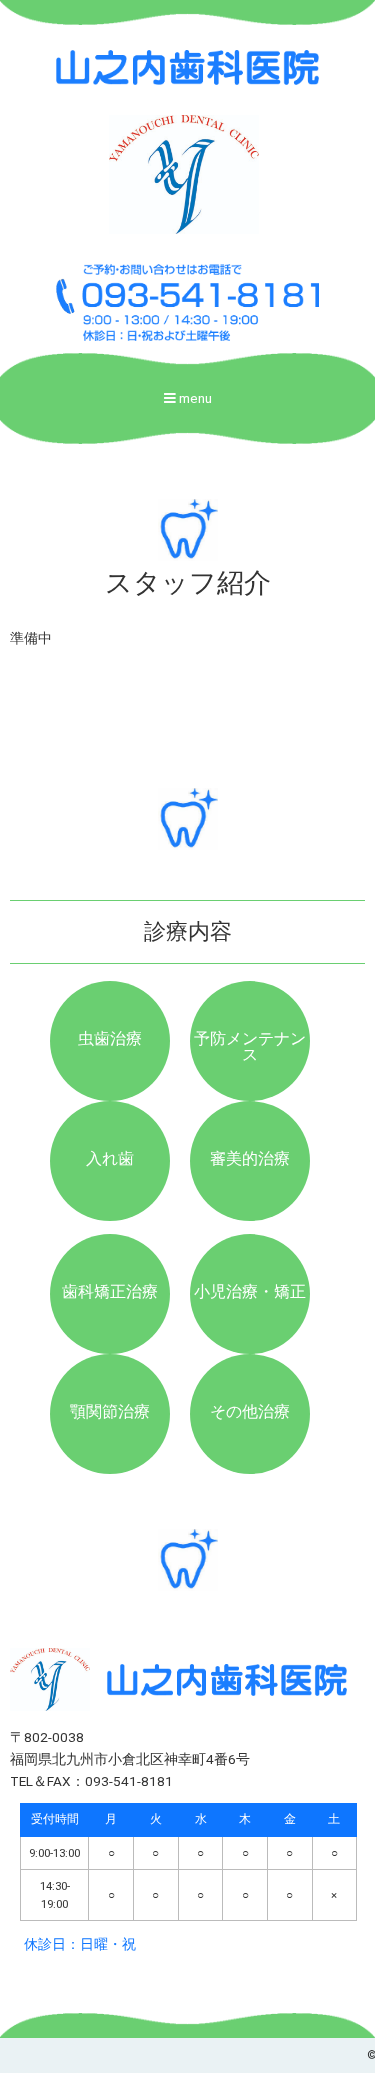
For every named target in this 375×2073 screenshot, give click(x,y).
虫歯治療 (110, 1038)
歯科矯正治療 (110, 1291)
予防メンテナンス (250, 1046)
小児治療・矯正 (250, 1291)
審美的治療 (250, 1158)
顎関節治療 (110, 1411)
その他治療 (250, 1411)
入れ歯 (110, 1158)
